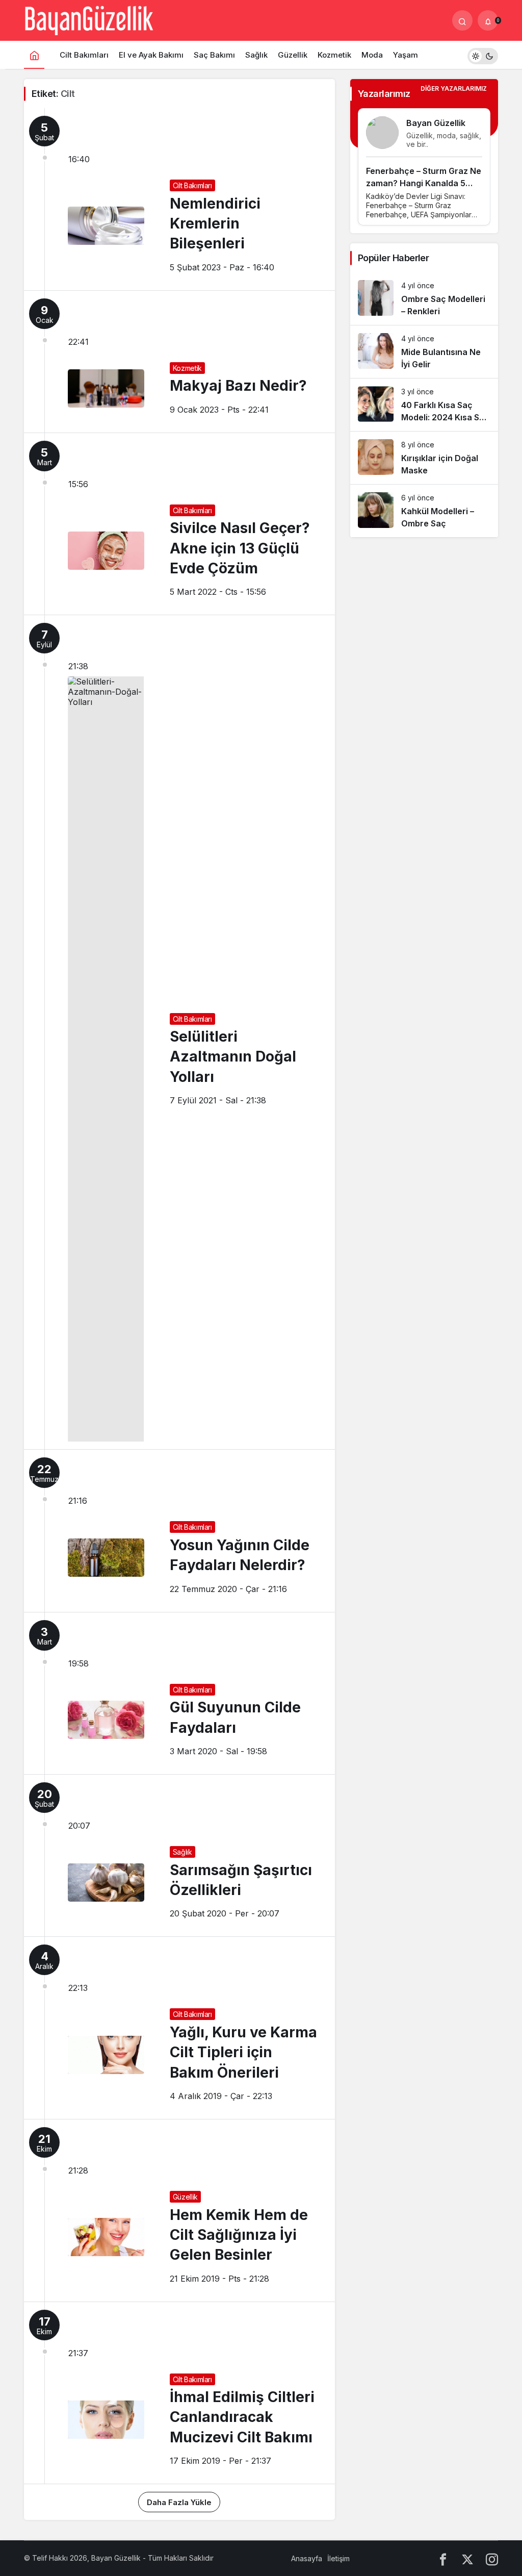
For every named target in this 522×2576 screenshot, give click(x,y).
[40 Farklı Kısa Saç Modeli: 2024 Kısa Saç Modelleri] (424, 405)
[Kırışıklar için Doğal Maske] (424, 458)
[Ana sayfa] (34, 55)
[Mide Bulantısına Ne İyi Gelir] (424, 352)
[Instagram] (492, 2558)
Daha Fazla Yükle (179, 2502)
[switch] (483, 55)
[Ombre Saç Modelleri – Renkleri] (424, 299)
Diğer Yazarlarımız (454, 89)
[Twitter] (467, 2558)
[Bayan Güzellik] (89, 19)
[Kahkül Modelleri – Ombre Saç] (424, 511)
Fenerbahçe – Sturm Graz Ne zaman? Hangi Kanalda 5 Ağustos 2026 (424, 183)
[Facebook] (443, 2558)
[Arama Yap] (462, 20)
